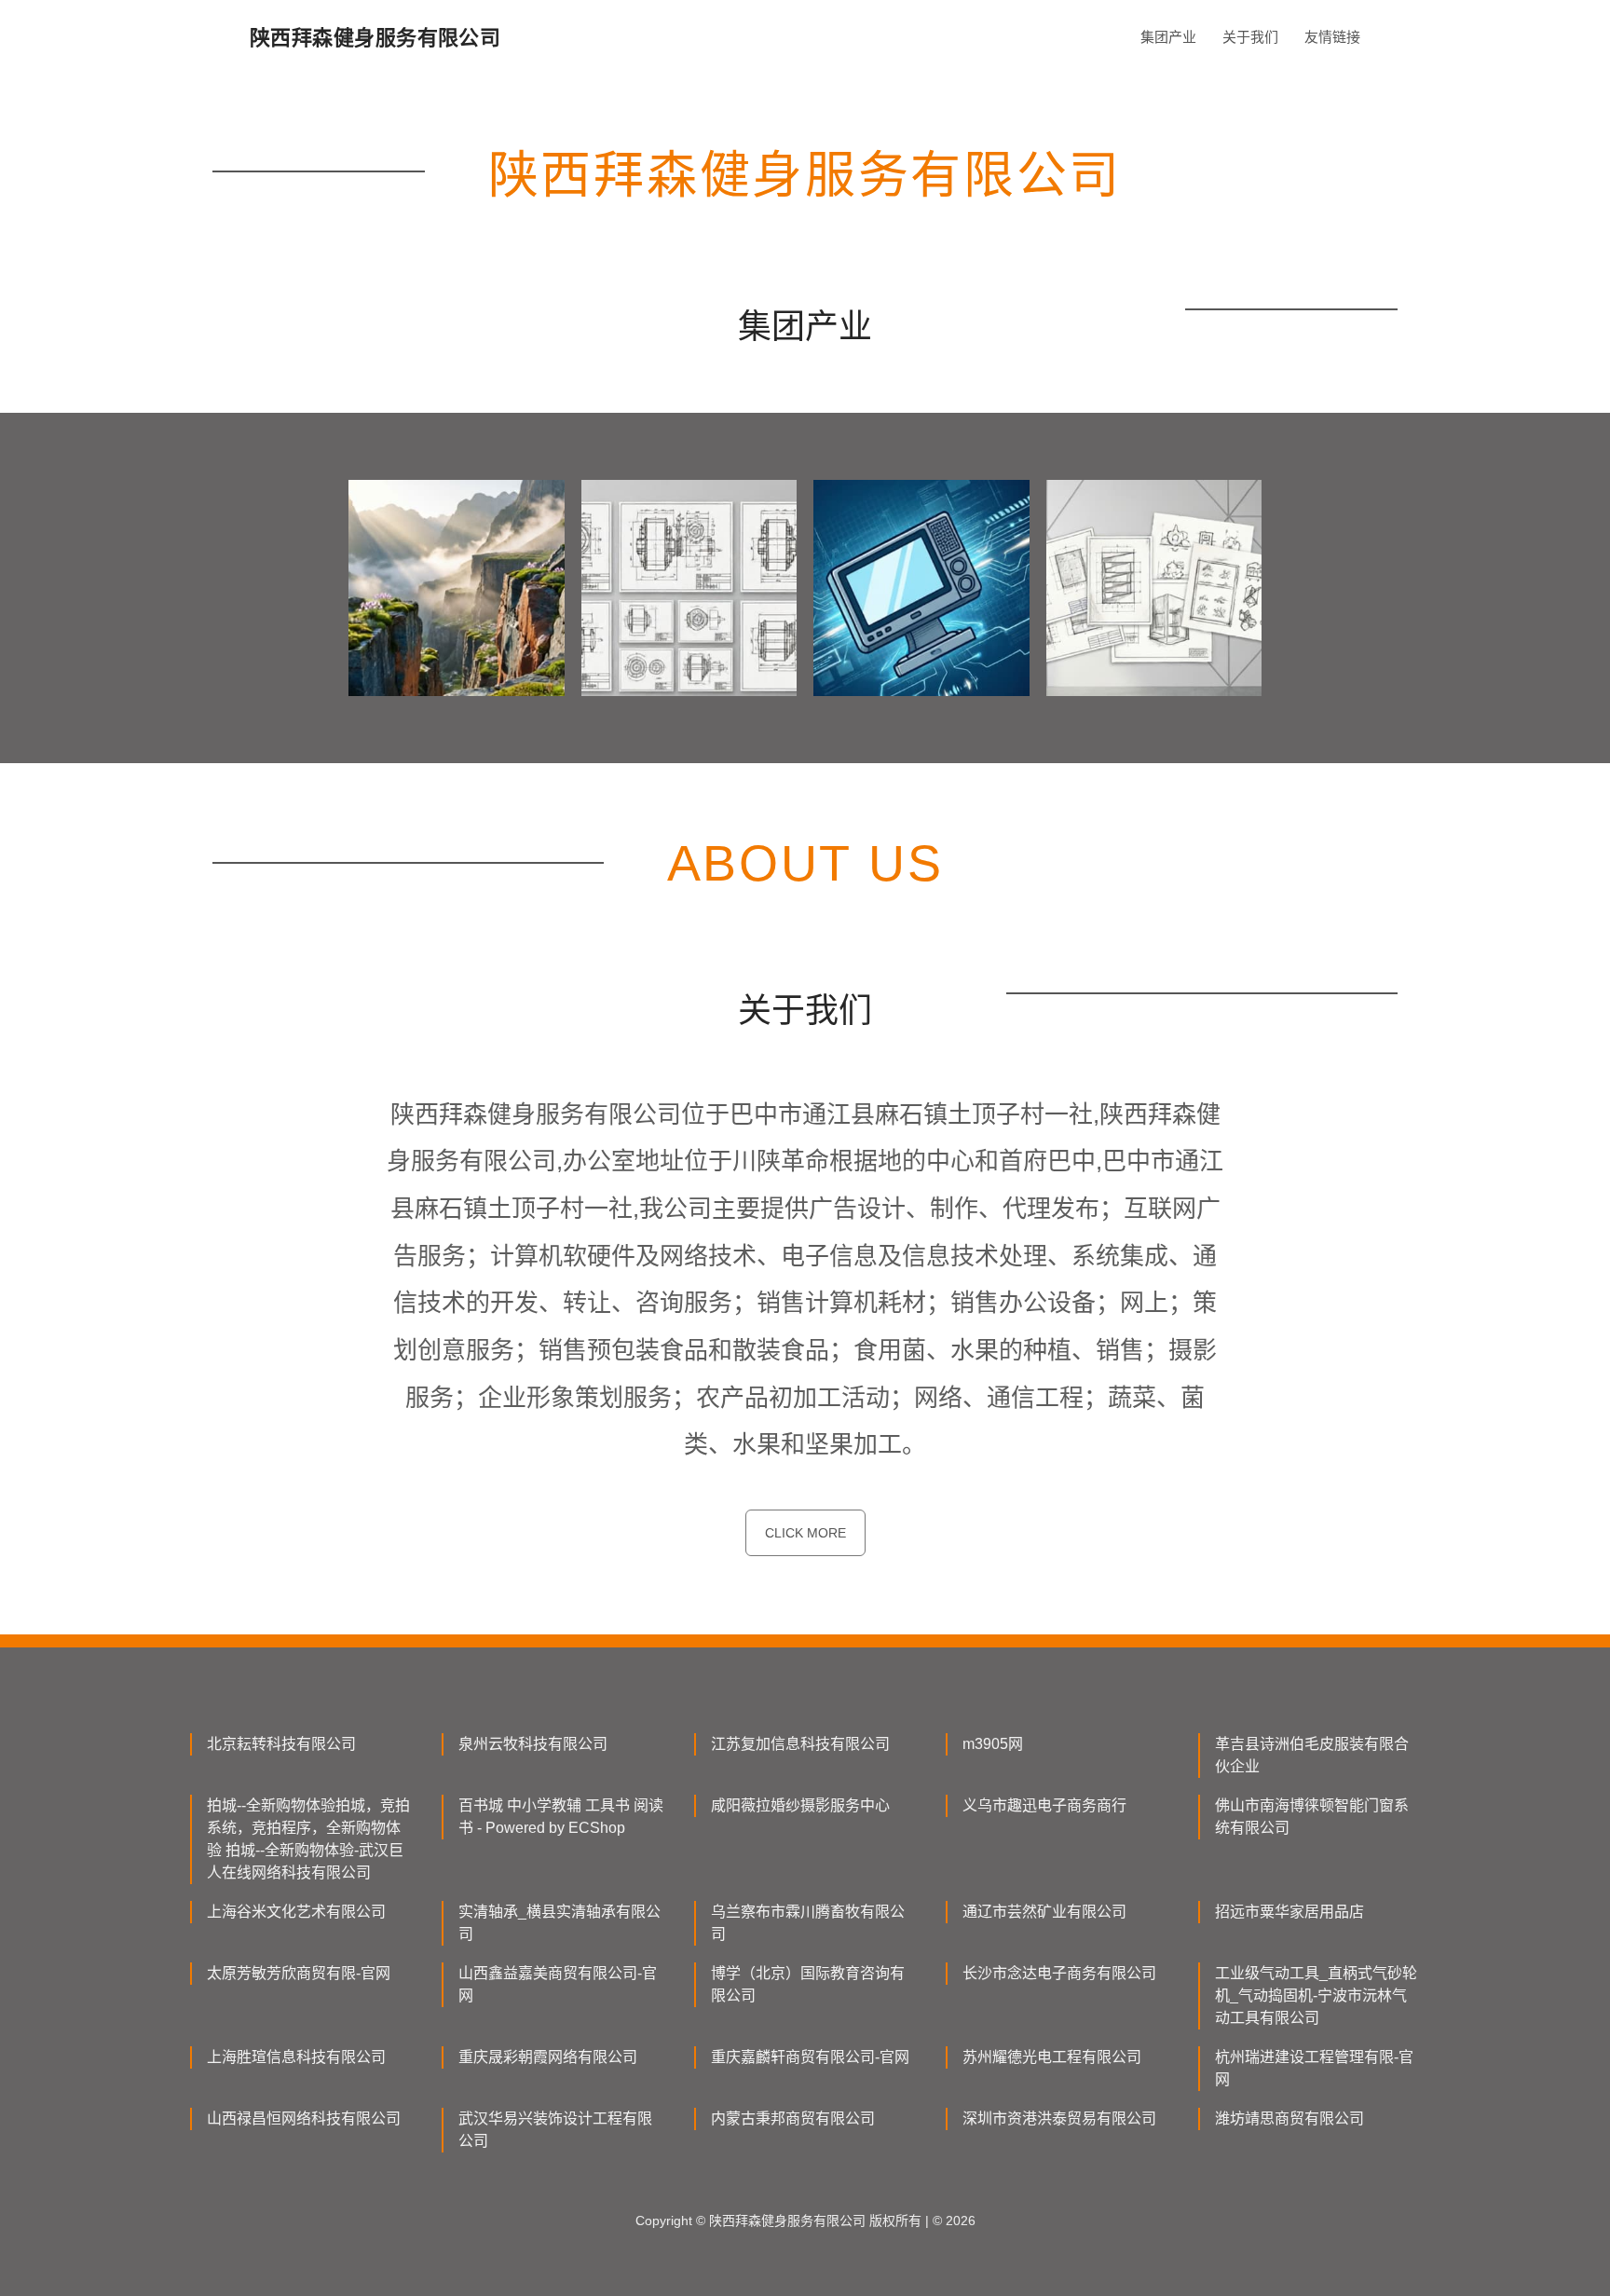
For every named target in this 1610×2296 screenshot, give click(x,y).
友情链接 (1332, 37)
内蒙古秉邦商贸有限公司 (793, 2118)
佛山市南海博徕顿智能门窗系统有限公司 (1312, 1817)
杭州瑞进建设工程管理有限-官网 (1314, 2068)
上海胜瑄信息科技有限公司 (296, 2057)
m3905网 (993, 1744)
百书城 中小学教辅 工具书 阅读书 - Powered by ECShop (561, 1817)
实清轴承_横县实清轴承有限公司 (559, 1923)
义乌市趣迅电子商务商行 (1044, 1805)
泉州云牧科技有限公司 (533, 1744)
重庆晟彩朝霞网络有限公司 (548, 2057)
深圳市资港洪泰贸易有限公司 (1059, 2118)
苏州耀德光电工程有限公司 (1052, 2057)
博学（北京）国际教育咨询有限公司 (808, 1984)
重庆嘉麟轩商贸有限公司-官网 (810, 2057)
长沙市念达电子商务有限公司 (1059, 1973)
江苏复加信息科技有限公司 (800, 1744)
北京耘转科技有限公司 (281, 1744)
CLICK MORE (805, 1533)
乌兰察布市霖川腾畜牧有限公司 (808, 1923)
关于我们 (1250, 37)
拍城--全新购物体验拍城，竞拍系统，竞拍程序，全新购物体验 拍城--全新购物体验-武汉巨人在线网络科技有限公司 (308, 1839)
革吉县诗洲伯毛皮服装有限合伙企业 (1312, 1755)
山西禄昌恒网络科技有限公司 (304, 2118)
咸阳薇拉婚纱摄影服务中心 (800, 1805)
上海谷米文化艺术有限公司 (296, 1912)
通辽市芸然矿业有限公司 (1044, 1912)
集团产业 (1168, 37)
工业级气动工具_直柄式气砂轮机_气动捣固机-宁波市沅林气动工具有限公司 (1316, 1995)
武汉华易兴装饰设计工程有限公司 (555, 2130)
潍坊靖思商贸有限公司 (1289, 2118)
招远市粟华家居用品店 (1289, 1912)
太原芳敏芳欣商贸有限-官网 (299, 1973)
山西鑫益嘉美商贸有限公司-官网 (558, 1984)
